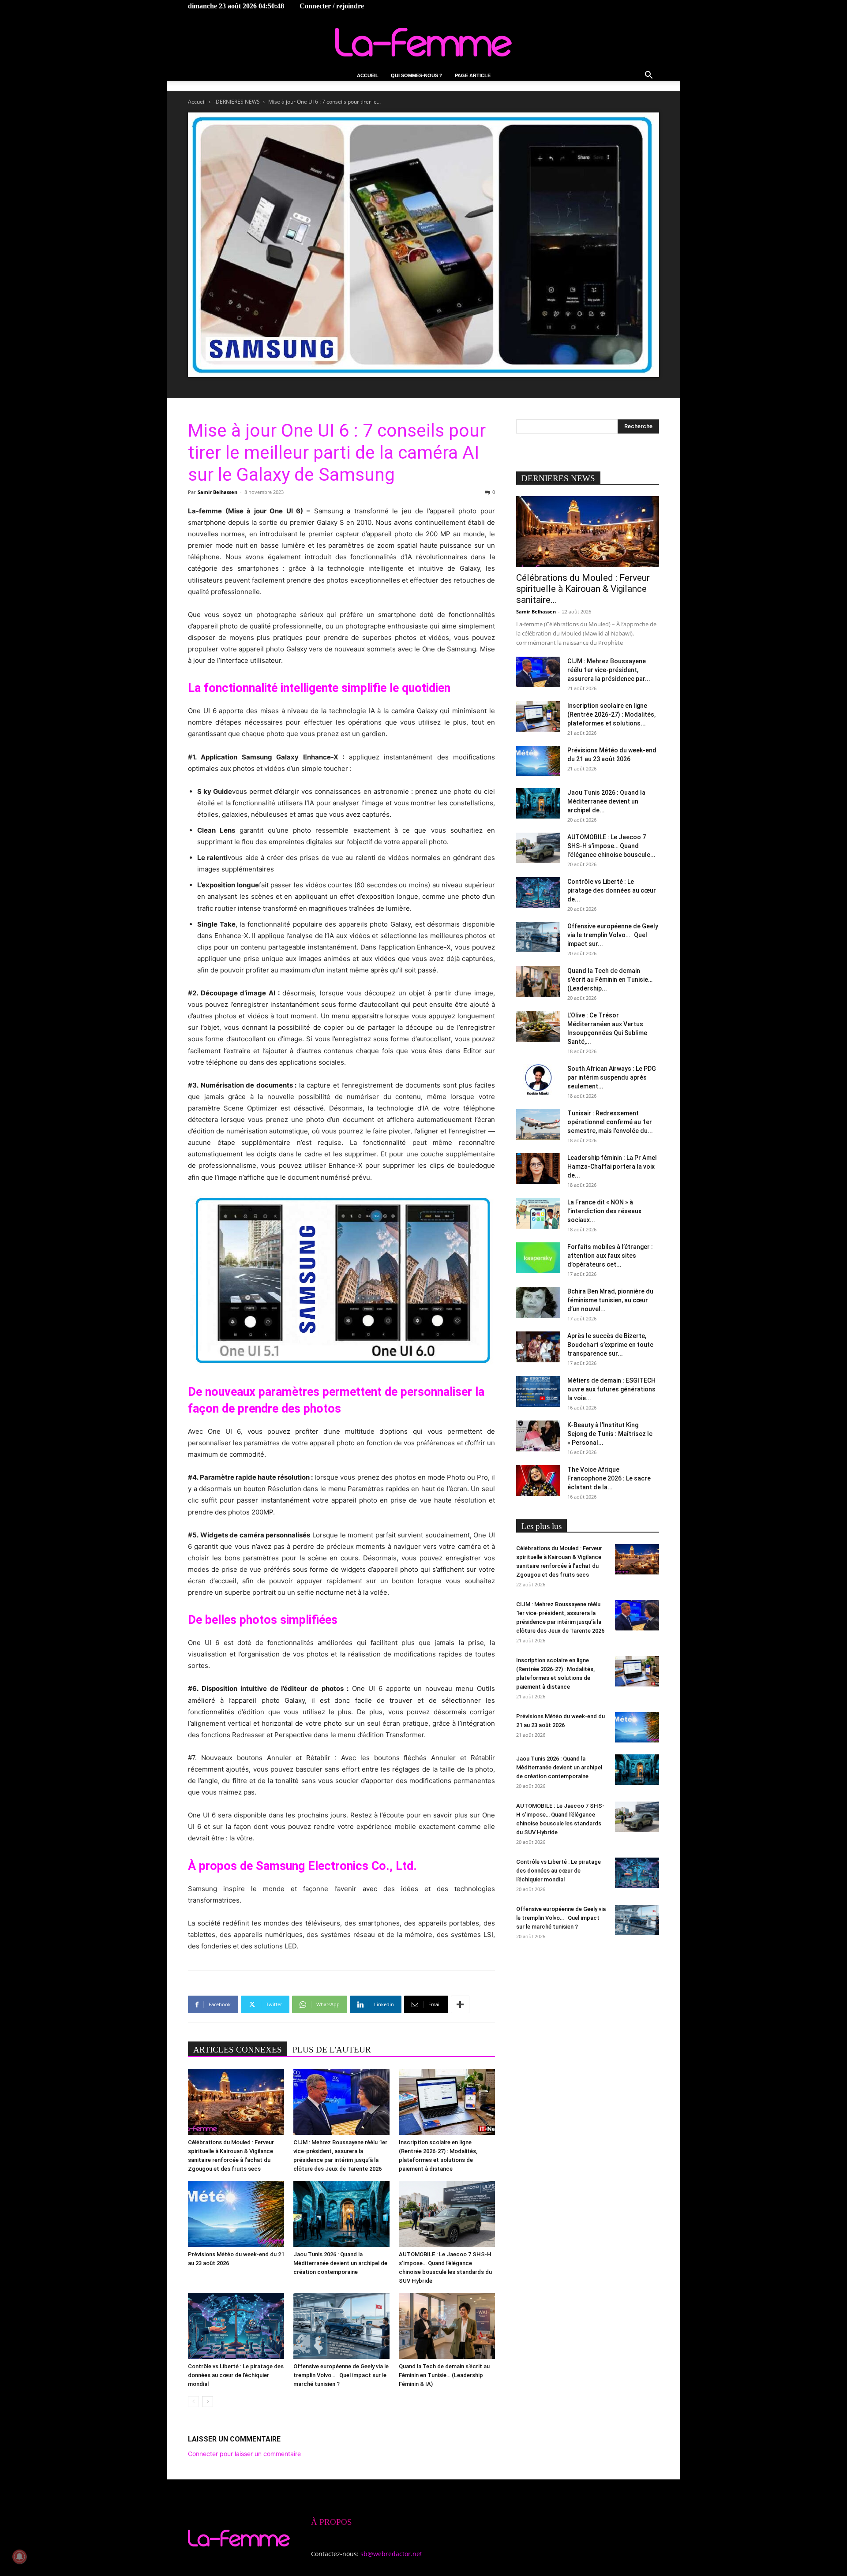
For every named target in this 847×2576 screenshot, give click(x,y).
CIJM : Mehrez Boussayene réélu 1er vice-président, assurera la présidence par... (609, 670)
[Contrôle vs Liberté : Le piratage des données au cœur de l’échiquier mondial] (236, 2326)
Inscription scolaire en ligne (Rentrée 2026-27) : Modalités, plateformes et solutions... (611, 714)
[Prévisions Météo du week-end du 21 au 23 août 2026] (236, 2214)
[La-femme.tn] (423, 42)
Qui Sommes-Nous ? (417, 75)
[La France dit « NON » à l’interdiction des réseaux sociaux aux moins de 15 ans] (538, 1213)
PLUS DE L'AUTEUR (332, 2050)
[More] (460, 2004)
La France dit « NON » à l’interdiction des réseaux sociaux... (604, 1211)
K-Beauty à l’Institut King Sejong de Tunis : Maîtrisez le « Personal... (610, 1434)
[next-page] (208, 2402)
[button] (648, 76)
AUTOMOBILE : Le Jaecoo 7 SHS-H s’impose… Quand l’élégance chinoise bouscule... (611, 846)
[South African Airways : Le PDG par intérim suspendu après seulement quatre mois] (538, 1080)
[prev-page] (193, 2402)
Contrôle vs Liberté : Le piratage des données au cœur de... (612, 890)
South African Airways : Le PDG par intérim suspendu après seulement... (612, 1077)
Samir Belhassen (217, 492)
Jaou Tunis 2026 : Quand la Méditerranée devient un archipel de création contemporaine (340, 2263)
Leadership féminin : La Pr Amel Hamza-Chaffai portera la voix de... (612, 1166)
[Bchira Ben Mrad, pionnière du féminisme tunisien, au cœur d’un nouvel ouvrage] (538, 1302)
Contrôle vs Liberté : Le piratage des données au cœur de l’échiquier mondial (236, 2375)
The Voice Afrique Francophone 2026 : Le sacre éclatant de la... (609, 1478)
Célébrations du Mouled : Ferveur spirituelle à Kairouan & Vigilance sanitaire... (583, 589)
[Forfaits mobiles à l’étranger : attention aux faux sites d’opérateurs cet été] (538, 1258)
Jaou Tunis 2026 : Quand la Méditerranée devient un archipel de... (606, 801)
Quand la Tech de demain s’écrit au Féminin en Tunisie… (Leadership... (610, 980)
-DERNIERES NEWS (237, 102)
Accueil (368, 75)
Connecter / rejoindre (332, 6)
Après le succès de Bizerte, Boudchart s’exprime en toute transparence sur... (610, 1345)
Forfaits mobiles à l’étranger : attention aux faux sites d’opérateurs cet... (610, 1256)
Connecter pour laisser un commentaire (244, 2454)
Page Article (473, 75)
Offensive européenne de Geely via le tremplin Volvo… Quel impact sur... (613, 935)
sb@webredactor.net (391, 2554)
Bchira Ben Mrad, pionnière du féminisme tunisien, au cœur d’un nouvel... (610, 1300)
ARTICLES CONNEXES (238, 2050)
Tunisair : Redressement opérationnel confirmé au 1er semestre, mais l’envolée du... (610, 1122)
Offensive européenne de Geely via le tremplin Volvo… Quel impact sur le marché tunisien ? (341, 2375)
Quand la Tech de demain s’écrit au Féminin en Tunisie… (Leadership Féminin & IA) (444, 2375)
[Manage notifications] (19, 2557)
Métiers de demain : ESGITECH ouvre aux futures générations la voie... (611, 1389)
